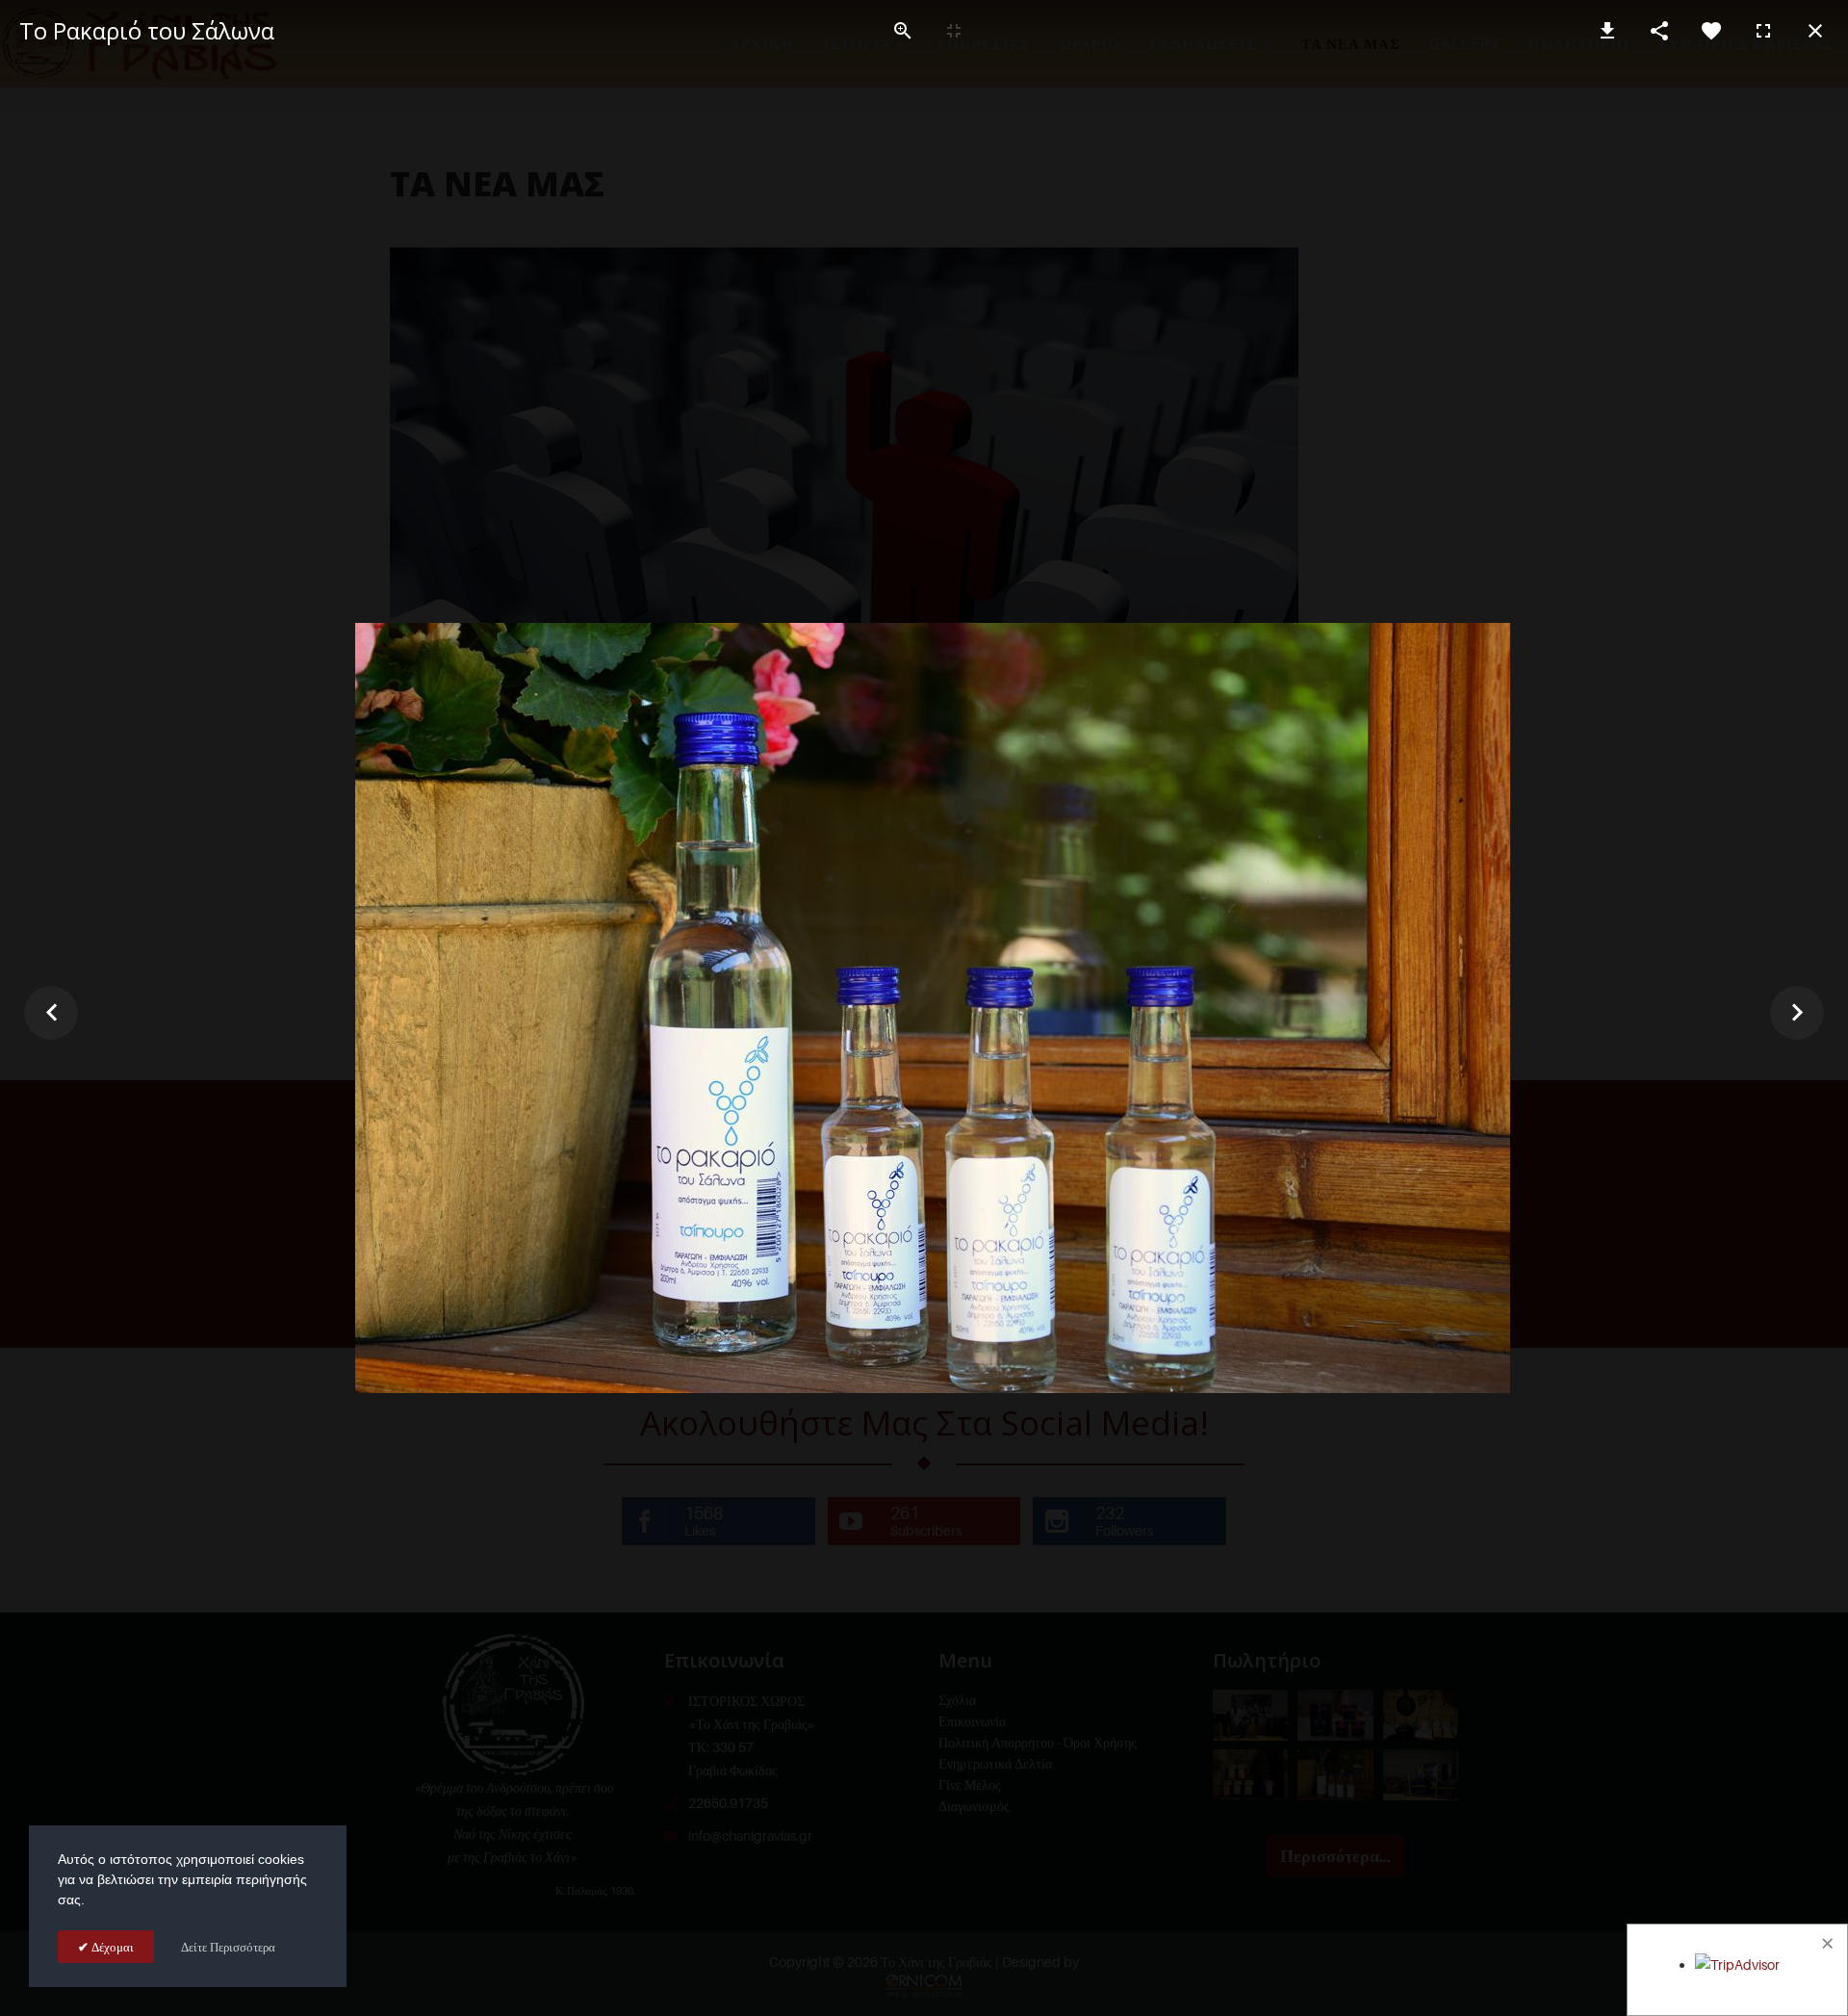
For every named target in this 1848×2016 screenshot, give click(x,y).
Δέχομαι (111, 1947)
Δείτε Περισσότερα (228, 1947)
